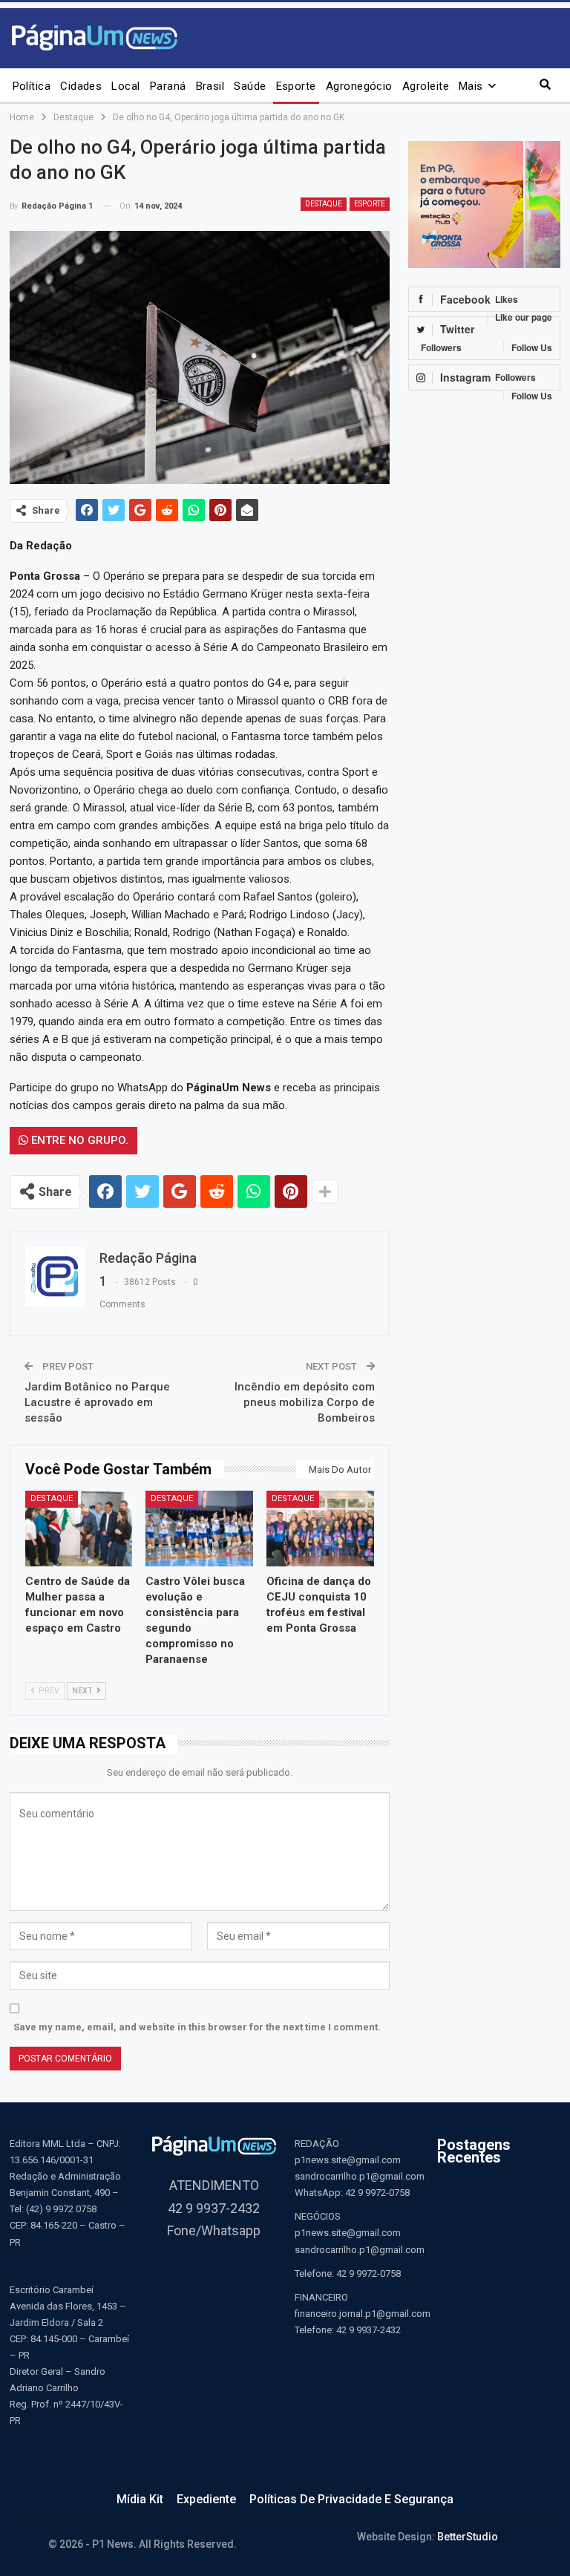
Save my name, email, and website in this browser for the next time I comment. (197, 2027)
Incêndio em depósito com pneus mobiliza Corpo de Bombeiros (305, 1402)
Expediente (206, 2499)
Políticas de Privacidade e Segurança (351, 2499)
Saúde (250, 86)
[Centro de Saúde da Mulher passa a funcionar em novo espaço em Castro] (79, 1528)
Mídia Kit (140, 2499)
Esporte (296, 86)
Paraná (168, 86)
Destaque (324, 204)
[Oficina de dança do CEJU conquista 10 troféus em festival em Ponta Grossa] (320, 1528)
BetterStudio (468, 2537)
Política (32, 86)
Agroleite (426, 86)
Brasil (210, 86)
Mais (471, 86)
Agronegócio (359, 86)
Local (125, 86)
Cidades (81, 86)
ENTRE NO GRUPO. (78, 1140)
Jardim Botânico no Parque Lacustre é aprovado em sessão (97, 1402)
